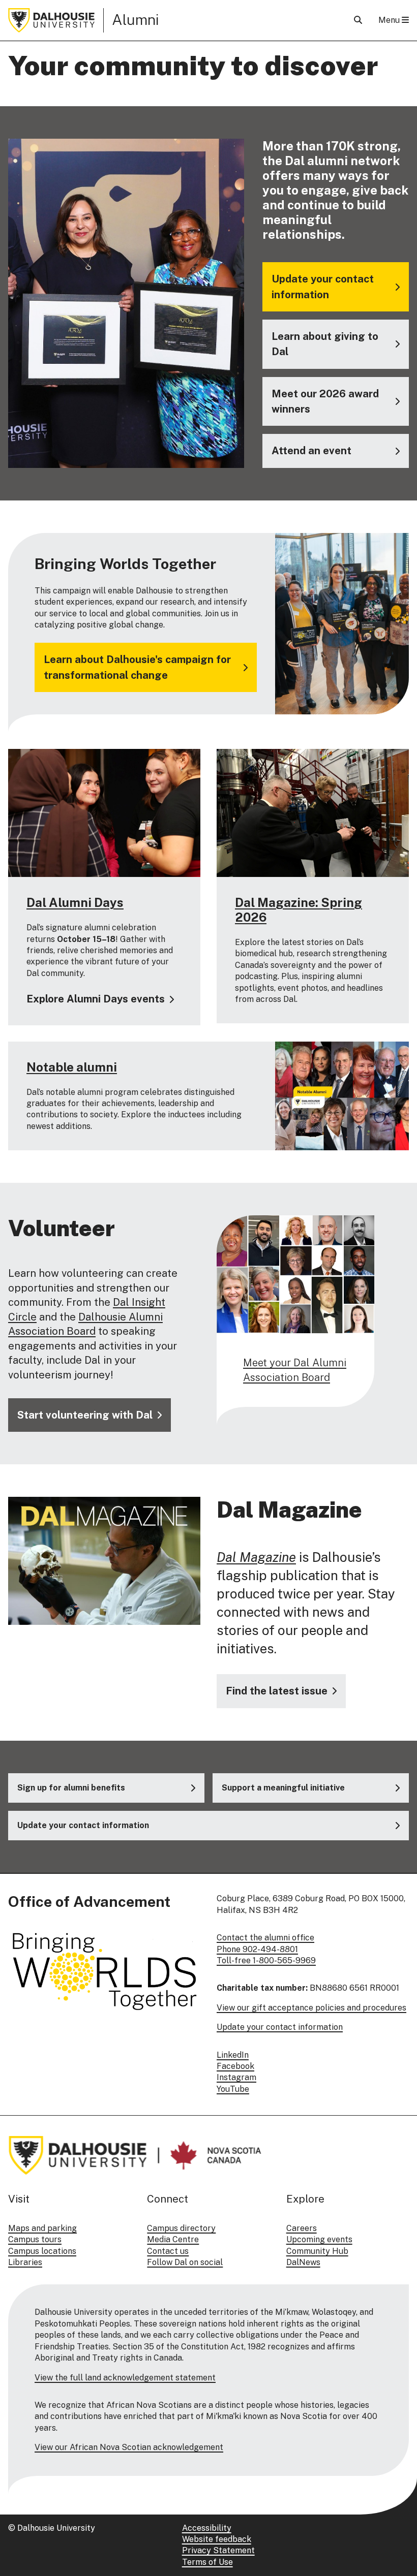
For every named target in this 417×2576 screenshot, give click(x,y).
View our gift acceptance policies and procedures (311, 2008)
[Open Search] (358, 20)
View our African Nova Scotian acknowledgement (129, 2447)
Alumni (136, 20)
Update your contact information (280, 2027)
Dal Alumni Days (75, 902)
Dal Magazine (256, 1557)
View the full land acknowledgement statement (125, 2378)
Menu (390, 20)
